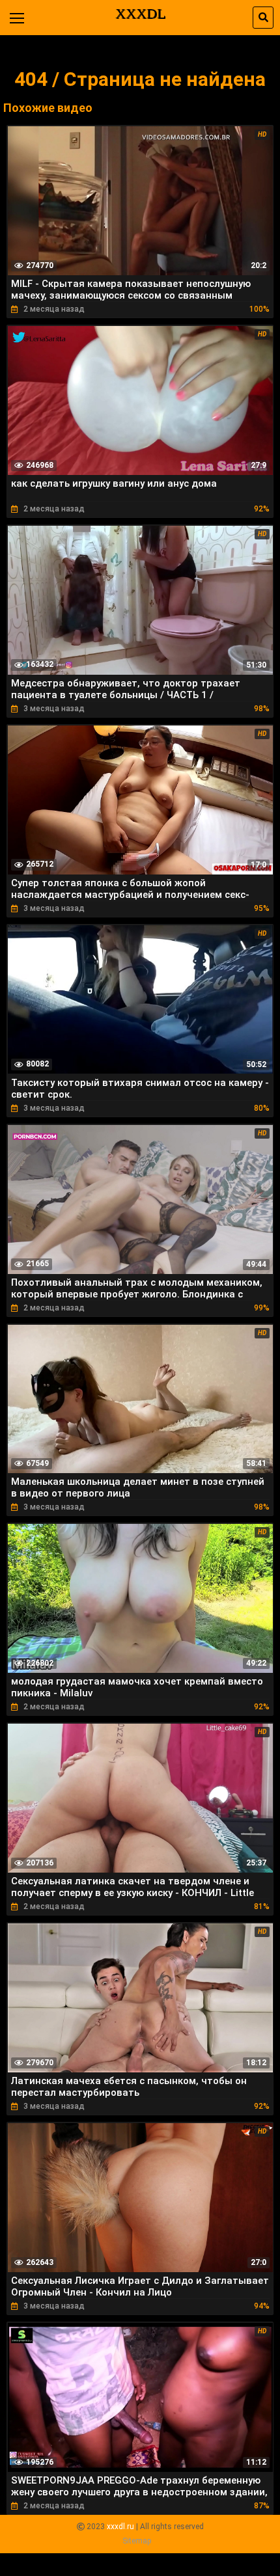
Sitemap (137, 2541)
